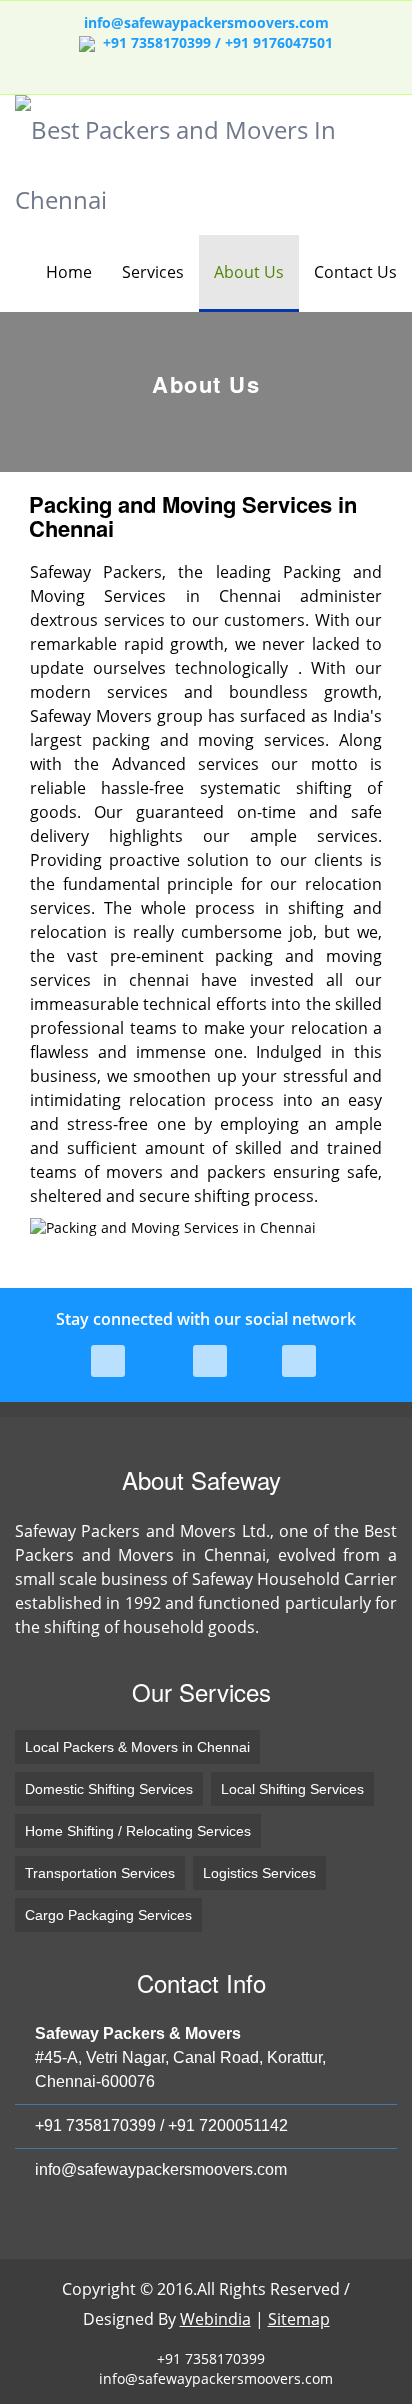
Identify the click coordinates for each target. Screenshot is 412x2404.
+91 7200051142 (228, 2125)
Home (69, 272)
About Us (249, 272)
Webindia (215, 2319)
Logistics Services (259, 1873)
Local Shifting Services (292, 1789)
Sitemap (299, 2319)
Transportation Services (100, 1873)
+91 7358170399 (95, 2125)
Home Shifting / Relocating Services (138, 1831)
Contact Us (355, 272)
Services (153, 272)
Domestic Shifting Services (109, 1789)
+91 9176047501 (279, 42)
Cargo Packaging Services (108, 1915)
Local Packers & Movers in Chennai (137, 1747)
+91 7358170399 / (164, 42)
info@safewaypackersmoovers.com (206, 22)
